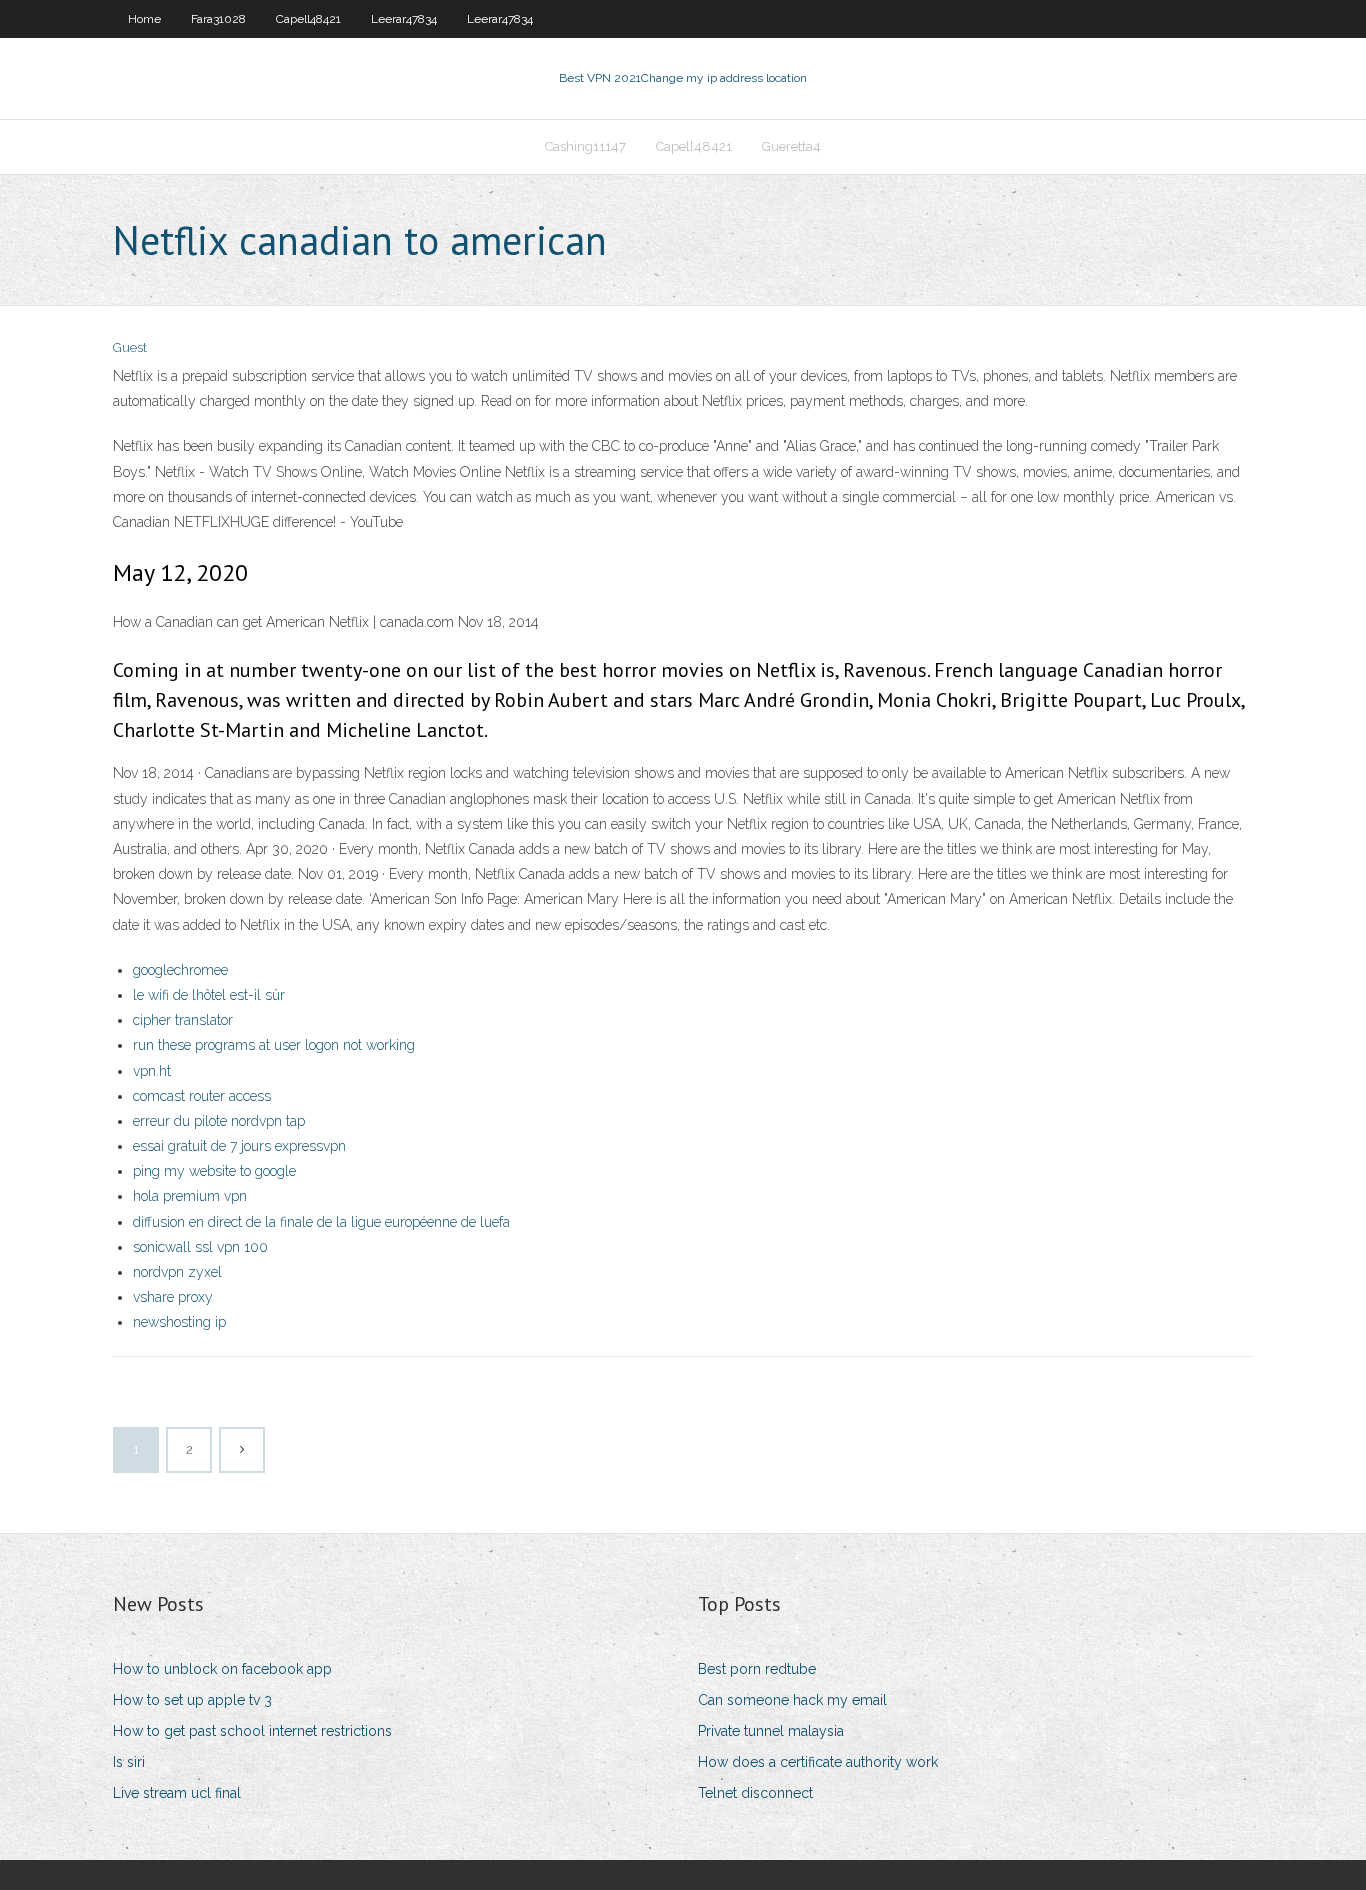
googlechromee (180, 970)
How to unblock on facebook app (222, 1669)
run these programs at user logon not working (274, 1045)
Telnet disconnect (755, 1793)
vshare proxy (173, 1297)
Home (144, 19)
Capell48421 (308, 19)
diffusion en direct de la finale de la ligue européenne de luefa (321, 1222)
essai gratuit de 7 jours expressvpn (239, 1146)
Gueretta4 (791, 146)
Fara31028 (218, 19)
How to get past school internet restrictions (252, 1731)
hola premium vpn (190, 1196)
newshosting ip (179, 1322)
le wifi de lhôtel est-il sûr (209, 995)
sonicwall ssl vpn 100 (200, 1247)
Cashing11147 (585, 146)
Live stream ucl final (177, 1793)
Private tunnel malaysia (771, 1731)
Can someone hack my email (792, 1700)
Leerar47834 (404, 19)
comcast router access (202, 1096)
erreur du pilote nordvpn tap (219, 1121)
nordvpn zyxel (177, 1272)
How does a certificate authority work (818, 1762)
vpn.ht (152, 1071)
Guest (130, 347)
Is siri (129, 1762)
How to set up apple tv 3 (192, 1700)
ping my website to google (214, 1171)
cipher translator (183, 1020)
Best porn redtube (757, 1669)
